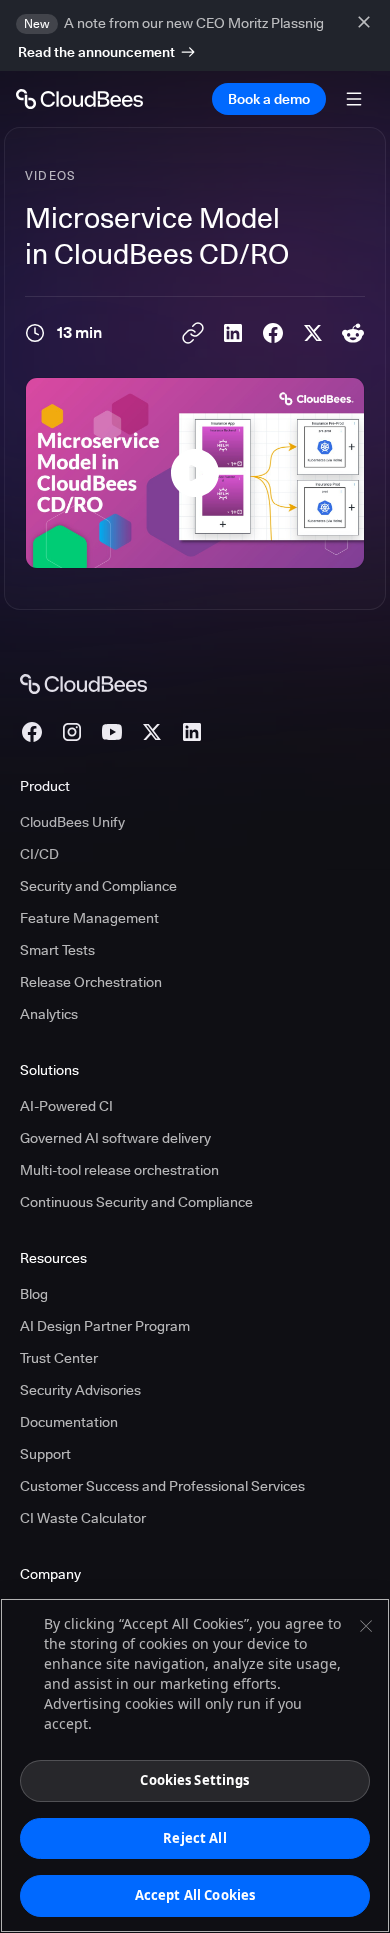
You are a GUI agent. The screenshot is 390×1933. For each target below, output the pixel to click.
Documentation (69, 1422)
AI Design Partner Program (105, 1326)
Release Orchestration (91, 982)
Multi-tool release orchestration (119, 1170)
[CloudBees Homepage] (83, 683)
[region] (195, 1765)
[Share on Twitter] (313, 333)
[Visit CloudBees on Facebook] (32, 732)
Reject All (194, 1838)
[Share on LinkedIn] (233, 333)
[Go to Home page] (79, 99)
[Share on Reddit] (353, 333)
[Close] (366, 1626)
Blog (34, 1294)
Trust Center (59, 1358)
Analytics (49, 1014)
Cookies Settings (194, 1780)
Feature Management (89, 918)
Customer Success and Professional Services (162, 1486)
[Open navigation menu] (354, 99)
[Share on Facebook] (273, 333)
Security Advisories (80, 1390)
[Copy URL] (193, 333)
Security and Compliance (98, 886)
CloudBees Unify (72, 822)
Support (45, 1454)
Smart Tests (57, 950)
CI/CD (39, 854)
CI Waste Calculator (83, 1518)
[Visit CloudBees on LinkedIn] (192, 732)
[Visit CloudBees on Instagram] (72, 732)
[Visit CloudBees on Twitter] (152, 732)
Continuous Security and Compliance (136, 1202)
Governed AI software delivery (115, 1138)
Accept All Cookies (195, 1895)
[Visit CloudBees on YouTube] (112, 732)
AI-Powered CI (66, 1106)
